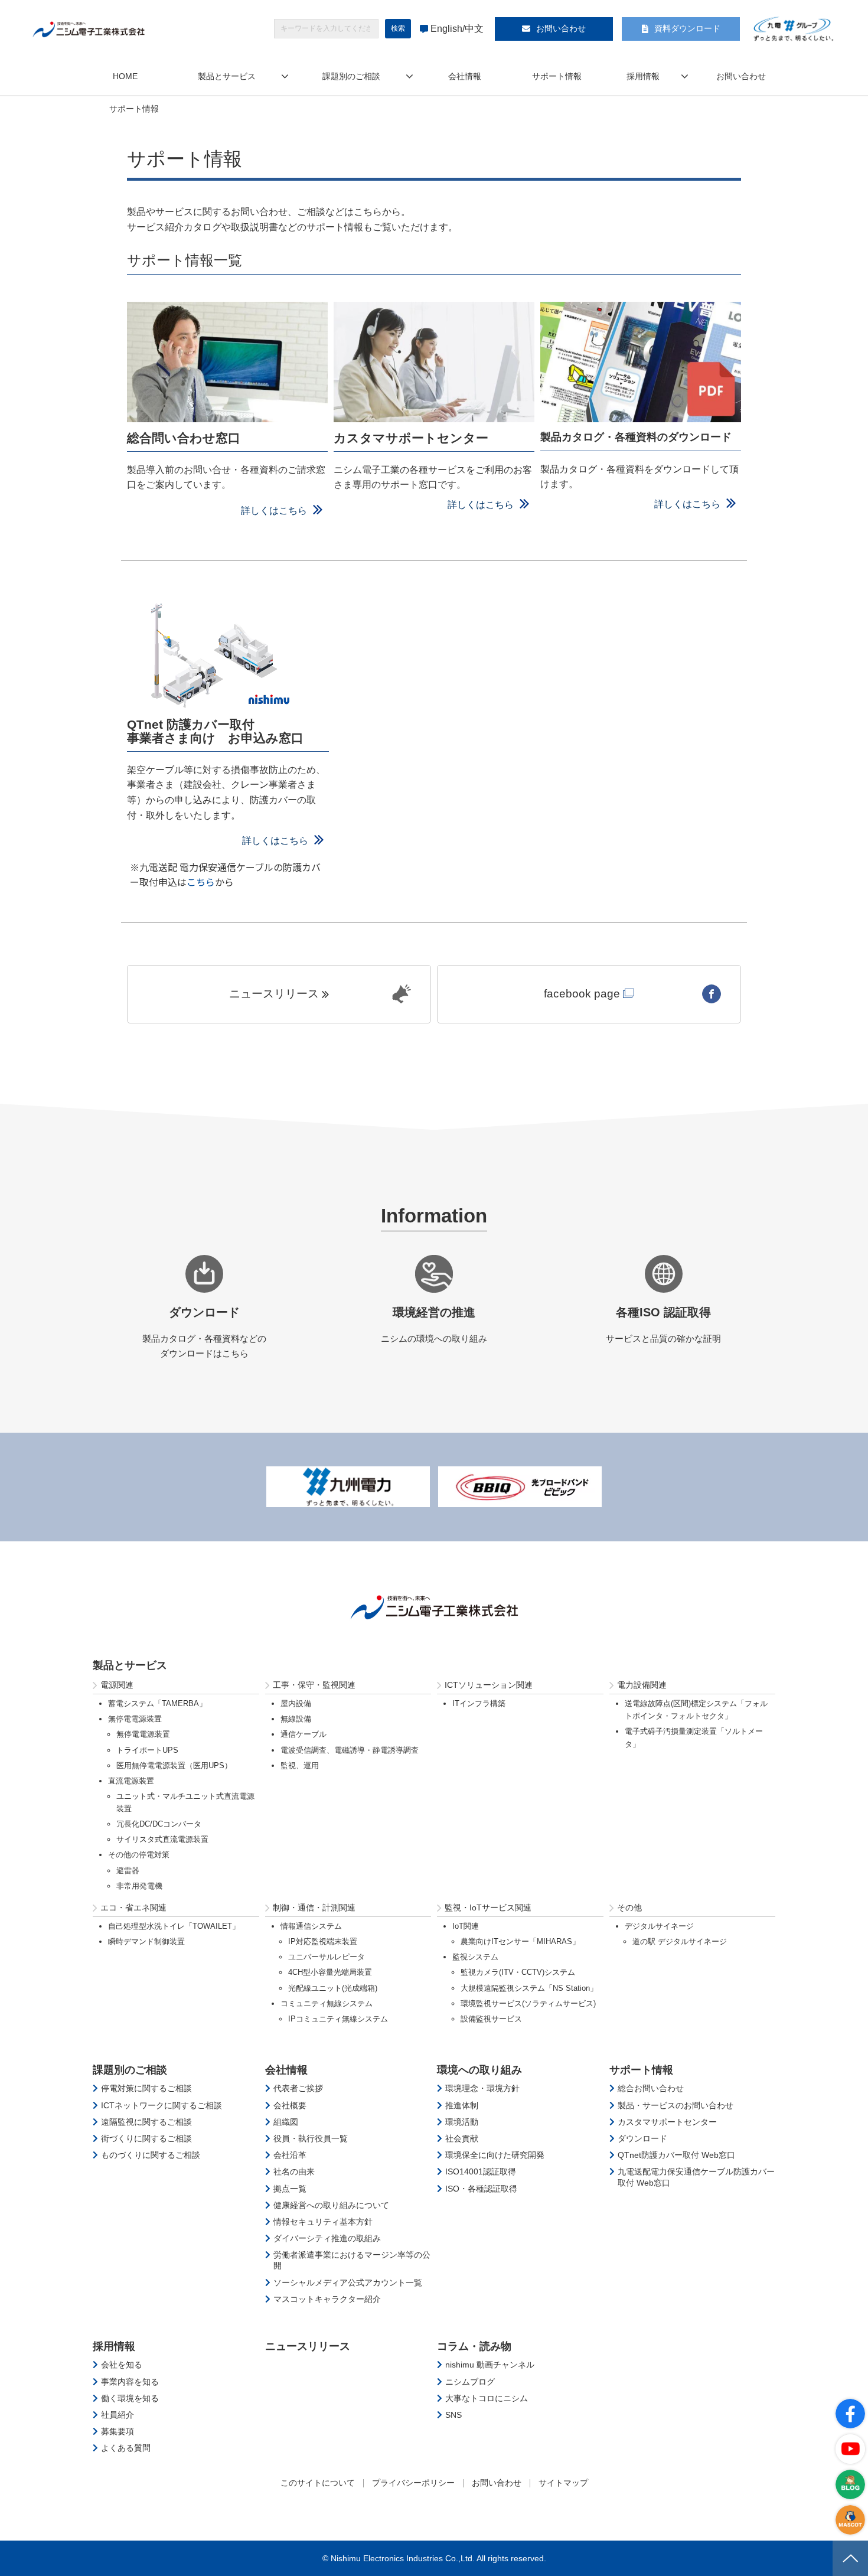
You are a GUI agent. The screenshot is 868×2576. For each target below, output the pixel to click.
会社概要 (290, 2105)
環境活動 (462, 2122)
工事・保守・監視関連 (314, 1685)
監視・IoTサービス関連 (488, 1907)
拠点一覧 (290, 2189)
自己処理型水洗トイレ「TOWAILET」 (174, 1926)
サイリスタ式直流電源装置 (162, 1839)
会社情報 (465, 76)
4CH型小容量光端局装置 (330, 1972)
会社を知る (122, 2365)
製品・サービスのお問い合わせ (676, 2105)
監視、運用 (300, 1765)
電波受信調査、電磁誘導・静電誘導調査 (350, 1750)
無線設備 (296, 1719)
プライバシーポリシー (413, 2483)
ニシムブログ (470, 2382)
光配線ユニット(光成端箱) (333, 1988)
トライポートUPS (147, 1750)
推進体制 (462, 2105)
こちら (201, 882)
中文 (474, 29)
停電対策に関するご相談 (146, 2088)
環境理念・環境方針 (482, 2088)
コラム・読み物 (474, 2346)
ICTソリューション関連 (489, 1685)
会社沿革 (290, 2155)
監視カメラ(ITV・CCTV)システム (518, 1972)
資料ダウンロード (687, 28)
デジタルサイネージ (659, 1926)
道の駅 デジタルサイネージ (680, 1941)
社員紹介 (118, 2415)
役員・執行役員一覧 (311, 2138)
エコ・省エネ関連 (133, 1907)
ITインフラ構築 (479, 1703)
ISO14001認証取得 (481, 2171)
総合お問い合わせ (651, 2088)
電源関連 (117, 1685)
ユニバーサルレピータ (327, 1957)
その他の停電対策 (139, 1855)
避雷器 (128, 1871)
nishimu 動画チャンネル (490, 2365)
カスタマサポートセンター (667, 2122)
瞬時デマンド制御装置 (146, 1941)
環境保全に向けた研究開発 (495, 2155)
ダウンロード (642, 2138)
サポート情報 (557, 76)
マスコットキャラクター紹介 (327, 2299)
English (446, 29)
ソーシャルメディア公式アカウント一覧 (348, 2282)
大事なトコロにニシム (487, 2398)
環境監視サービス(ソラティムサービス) (528, 2003)
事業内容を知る (130, 2382)
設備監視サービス (491, 2019)
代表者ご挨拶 (298, 2088)
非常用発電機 (139, 1886)
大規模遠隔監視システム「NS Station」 (529, 1988)
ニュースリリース (274, 994)
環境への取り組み (479, 2070)
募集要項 (118, 2431)
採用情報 (643, 76)
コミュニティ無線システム (327, 2003)
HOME (125, 76)
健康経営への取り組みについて (331, 2205)
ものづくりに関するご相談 (151, 2155)
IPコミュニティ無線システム (338, 2019)
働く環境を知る (130, 2398)
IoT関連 (466, 1926)
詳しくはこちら (274, 511)
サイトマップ (563, 2483)
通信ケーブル (304, 1734)
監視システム (475, 1957)
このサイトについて (318, 2483)
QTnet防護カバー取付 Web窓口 (676, 2155)
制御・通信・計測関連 (314, 1907)
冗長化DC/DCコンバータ (159, 1824)
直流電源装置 (131, 1781)
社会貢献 (462, 2138)
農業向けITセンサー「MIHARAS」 (520, 1941)
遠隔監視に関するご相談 (146, 2122)
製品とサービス (227, 76)
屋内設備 (296, 1703)
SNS (453, 2415)
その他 (629, 1907)
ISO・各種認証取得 (481, 2189)
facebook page (582, 994)
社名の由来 (294, 2171)
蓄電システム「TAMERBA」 (157, 1703)
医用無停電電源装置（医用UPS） (174, 1765)
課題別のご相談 (351, 76)
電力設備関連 (642, 1685)
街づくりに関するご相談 (146, 2138)
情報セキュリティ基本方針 (323, 2222)
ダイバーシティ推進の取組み (327, 2238)
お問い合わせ (561, 28)
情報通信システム (311, 1926)
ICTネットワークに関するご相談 (161, 2105)
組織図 (286, 2122)
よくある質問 (126, 2448)
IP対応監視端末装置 (323, 1941)
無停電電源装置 (135, 1719)
